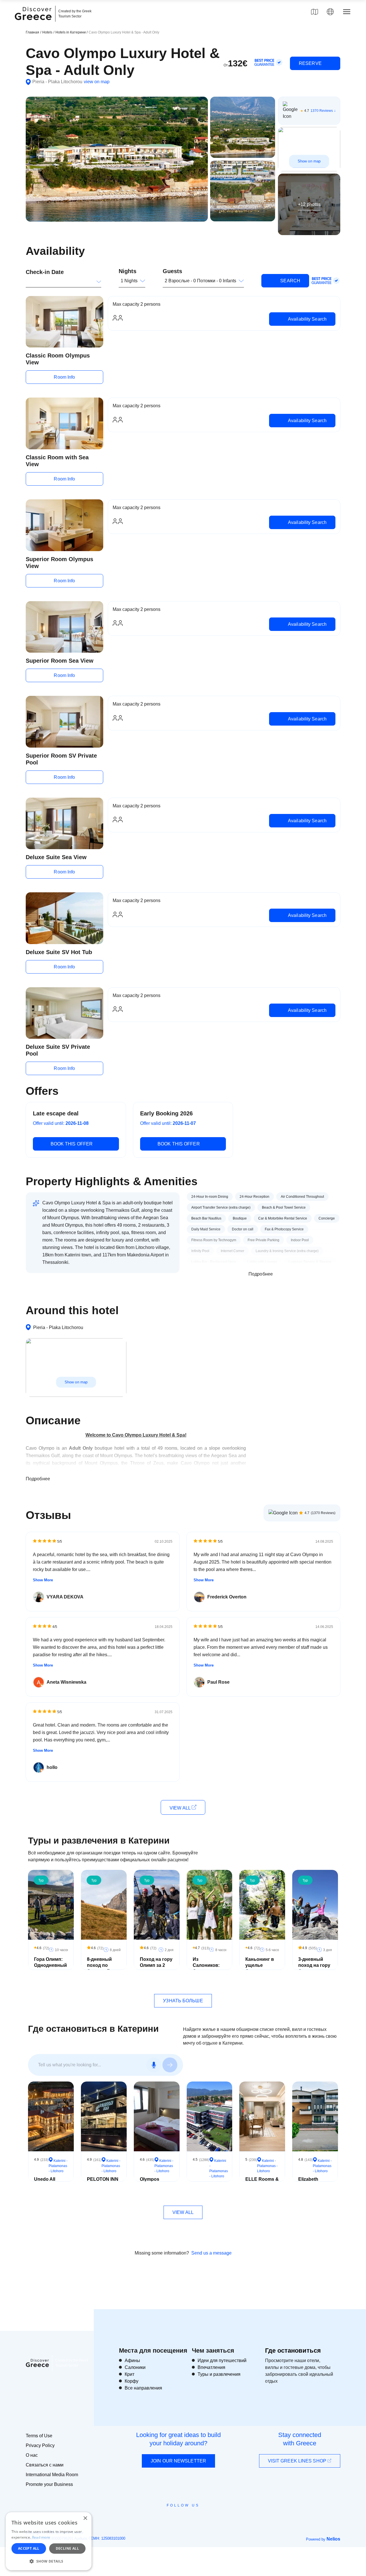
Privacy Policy (40, 2445)
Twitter (178, 2516)
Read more (41, 2537)
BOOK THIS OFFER (72, 1144)
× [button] (85, 2518)
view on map (97, 82)
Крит (130, 2374)
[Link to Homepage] (34, 23)
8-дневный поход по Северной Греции (99, 1968)
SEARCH (290, 281)
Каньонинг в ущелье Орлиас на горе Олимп (260, 1968)
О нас (32, 2455)
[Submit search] (170, 2065)
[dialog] (49, 2541)
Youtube (189, 2518)
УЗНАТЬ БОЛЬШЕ (183, 2001)
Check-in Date (45, 272)
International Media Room (52, 2475)
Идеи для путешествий (222, 2360)
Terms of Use (39, 2436)
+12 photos (309, 204)
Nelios (333, 2539)
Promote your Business (49, 2484)
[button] (49, 2561)
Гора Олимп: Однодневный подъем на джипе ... (50, 1968)
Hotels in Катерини (71, 32)
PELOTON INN (103, 2179)
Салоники (135, 2367)
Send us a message (211, 2253)
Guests (172, 271)
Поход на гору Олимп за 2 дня (156, 1965)
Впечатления (211, 2367)
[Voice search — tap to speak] (154, 2065)
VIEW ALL (181, 1808)
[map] (315, 12)
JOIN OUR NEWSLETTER (178, 2461)
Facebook (157, 2518)
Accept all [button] (29, 2548)
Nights (128, 271)
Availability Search (307, 319)
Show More (43, 1580)
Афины (132, 2360)
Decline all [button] (67, 2548)
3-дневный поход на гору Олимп (314, 1965)
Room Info (64, 377)
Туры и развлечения (219, 2374)
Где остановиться (293, 2350)
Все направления (143, 2388)
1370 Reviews (322, 111)
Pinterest (199, 2518)
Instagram (167, 2518)
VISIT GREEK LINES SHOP (298, 2461)
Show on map (309, 161)
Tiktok (209, 2516)
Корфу (132, 2381)
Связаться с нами (45, 2465)
